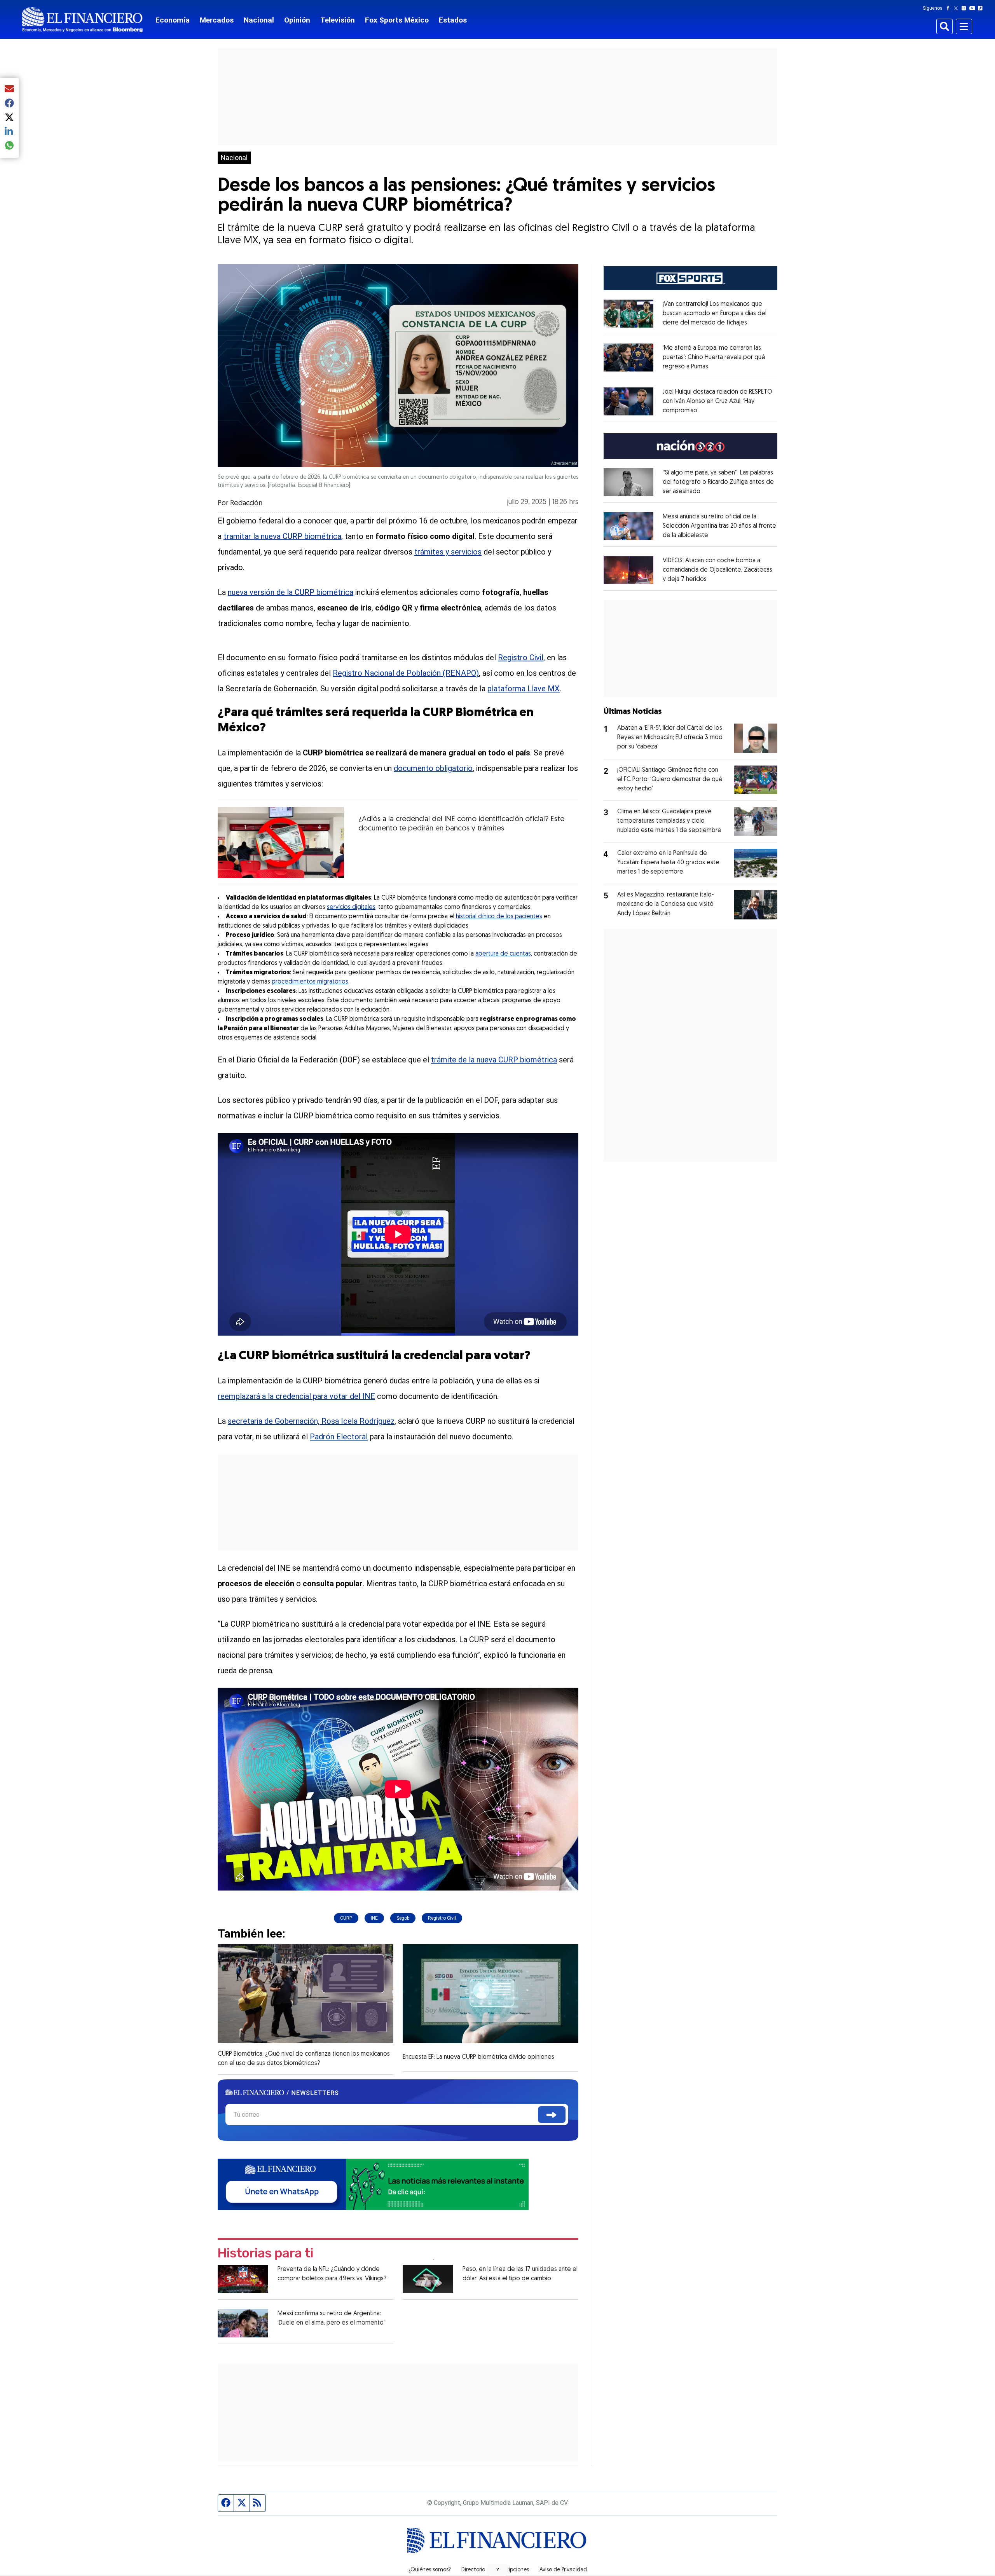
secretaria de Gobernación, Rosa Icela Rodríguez (311, 1421)
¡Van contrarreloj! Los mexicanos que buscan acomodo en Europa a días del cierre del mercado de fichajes (715, 314)
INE (374, 1918)
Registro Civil (521, 658)
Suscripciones (512, 2570)
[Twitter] (957, 8)
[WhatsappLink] (373, 2183)
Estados (453, 20)
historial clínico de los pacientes (499, 917)
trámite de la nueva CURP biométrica (494, 1060)
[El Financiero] (82, 20)
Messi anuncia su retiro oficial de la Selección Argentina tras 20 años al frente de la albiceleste (719, 526)
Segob (403, 1918)
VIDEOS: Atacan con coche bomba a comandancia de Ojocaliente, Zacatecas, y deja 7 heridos (718, 570)
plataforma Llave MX (524, 689)
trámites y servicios (448, 552)
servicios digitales (351, 907)
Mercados (217, 20)
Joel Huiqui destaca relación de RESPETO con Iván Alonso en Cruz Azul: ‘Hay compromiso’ (717, 401)
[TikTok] (982, 8)
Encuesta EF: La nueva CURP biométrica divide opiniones (478, 2057)
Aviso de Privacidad (563, 2570)
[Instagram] (965, 8)
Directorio (473, 2570)
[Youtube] (974, 8)
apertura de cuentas (503, 954)
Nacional (259, 20)
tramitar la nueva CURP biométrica (282, 536)
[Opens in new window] (628, 314)
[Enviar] (552, 2115)
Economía (173, 20)
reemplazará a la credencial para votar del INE (296, 1396)
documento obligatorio (433, 768)
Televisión (338, 20)
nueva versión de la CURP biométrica (291, 592)
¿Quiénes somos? (430, 2570)
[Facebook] (950, 8)
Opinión (297, 20)
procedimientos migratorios (310, 982)
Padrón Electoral (339, 1437)
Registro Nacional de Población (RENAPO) (406, 673)
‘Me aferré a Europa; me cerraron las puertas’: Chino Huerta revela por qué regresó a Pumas (714, 358)
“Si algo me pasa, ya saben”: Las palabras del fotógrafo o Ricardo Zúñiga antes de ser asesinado (718, 482)
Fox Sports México (397, 20)
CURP (346, 1918)
